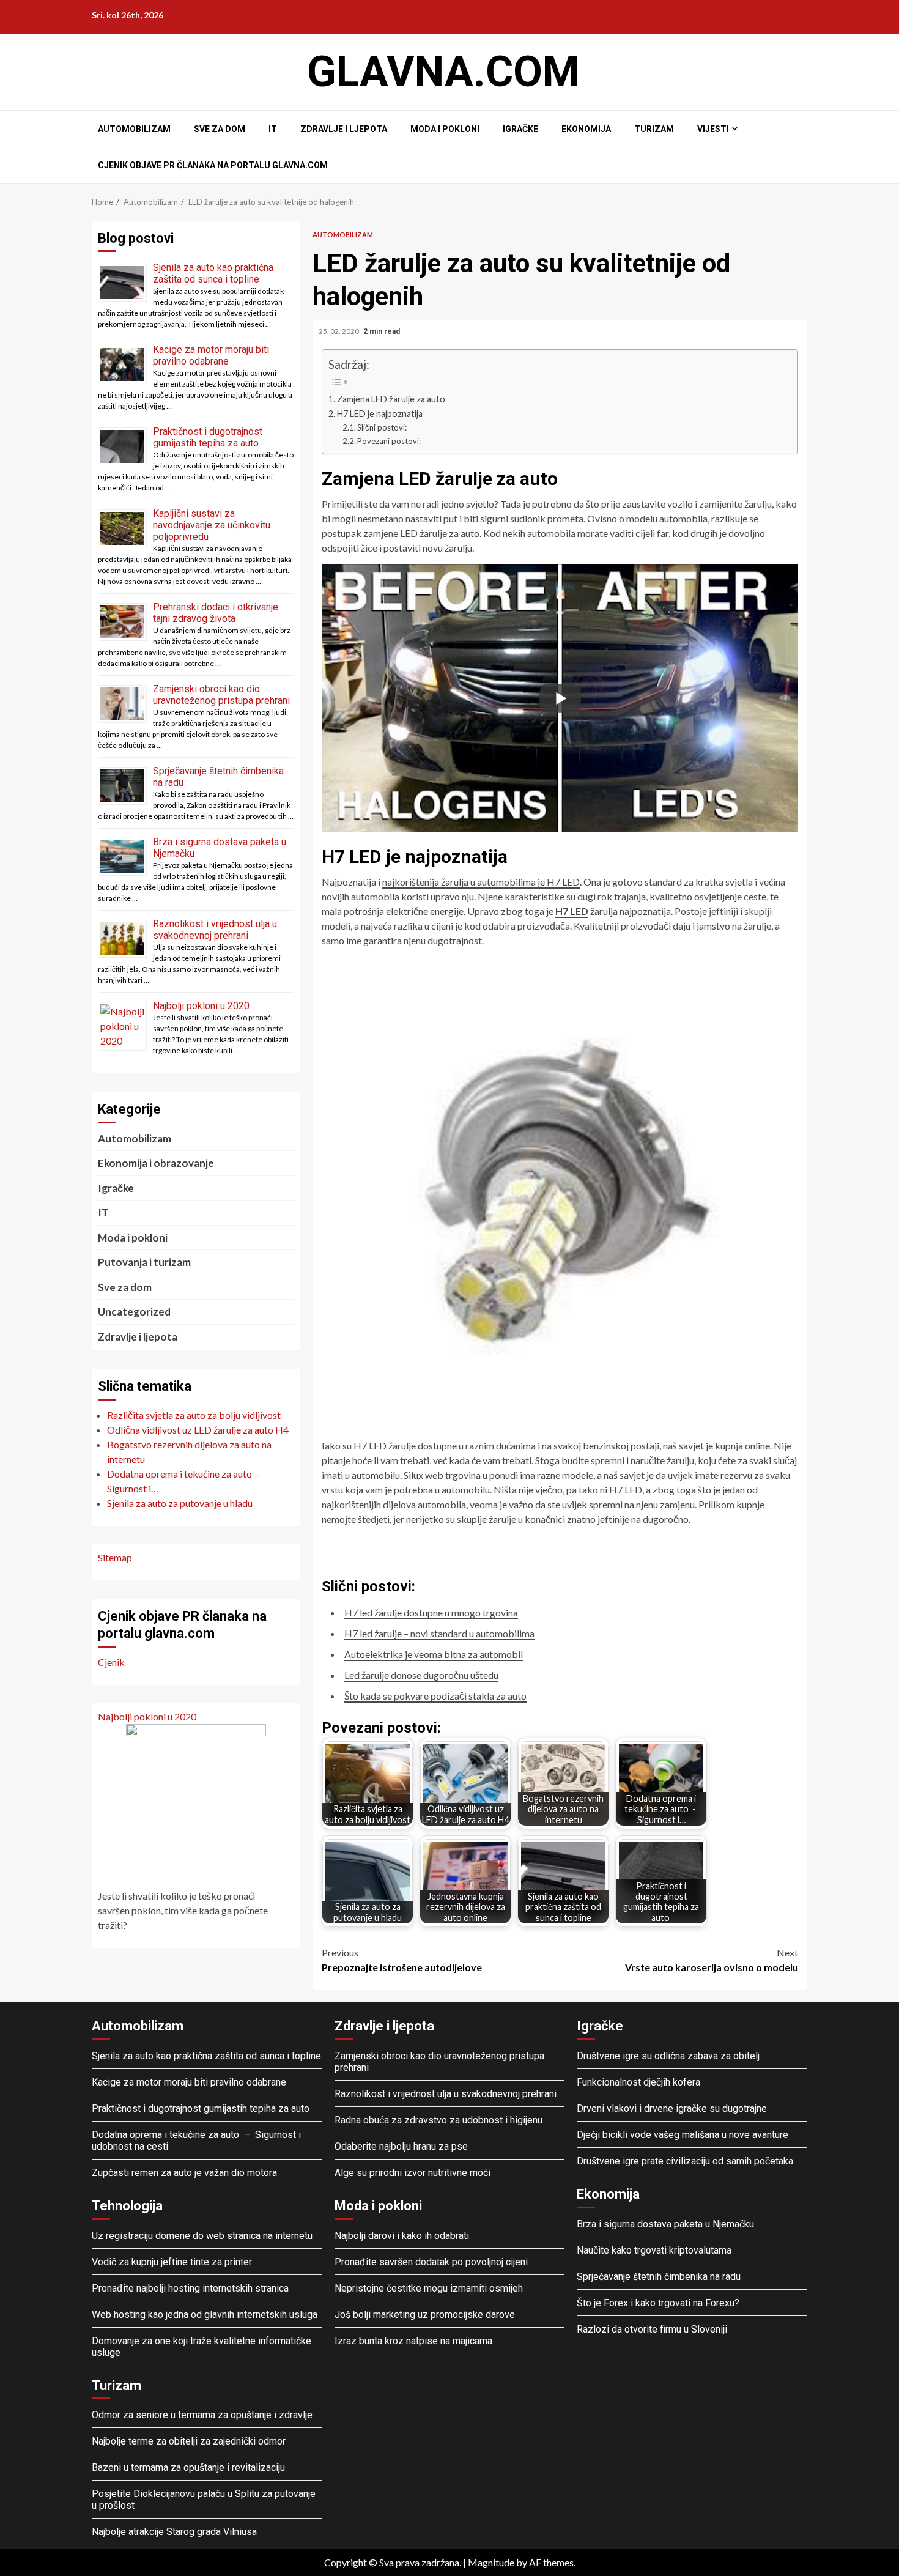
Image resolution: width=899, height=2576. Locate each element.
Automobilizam (134, 129)
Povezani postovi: (389, 441)
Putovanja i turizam (144, 1262)
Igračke (520, 129)
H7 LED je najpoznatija (380, 414)
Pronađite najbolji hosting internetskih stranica (191, 2288)
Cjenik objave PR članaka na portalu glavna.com (213, 165)
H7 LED (572, 911)
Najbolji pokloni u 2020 (201, 1006)
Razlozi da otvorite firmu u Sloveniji (652, 2329)
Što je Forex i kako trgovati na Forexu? (658, 2303)
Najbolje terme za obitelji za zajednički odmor (189, 2441)
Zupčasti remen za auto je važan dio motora (184, 2173)
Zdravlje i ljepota (344, 129)
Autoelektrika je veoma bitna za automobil (434, 1654)
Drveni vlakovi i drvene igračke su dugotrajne (672, 2108)
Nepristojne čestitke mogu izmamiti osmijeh (429, 2288)
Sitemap (115, 1557)
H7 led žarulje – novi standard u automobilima (439, 1633)
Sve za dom (220, 129)
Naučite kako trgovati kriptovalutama (654, 2250)
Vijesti (713, 129)
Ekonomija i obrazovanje (156, 1163)
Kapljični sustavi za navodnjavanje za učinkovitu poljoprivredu (212, 525)
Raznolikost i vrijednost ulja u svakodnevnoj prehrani (215, 930)
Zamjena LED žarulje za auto (391, 399)
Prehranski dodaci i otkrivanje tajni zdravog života (216, 613)
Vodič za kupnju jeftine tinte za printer (172, 2262)
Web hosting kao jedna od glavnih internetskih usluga (205, 2315)
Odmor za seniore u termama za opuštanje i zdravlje (203, 2415)
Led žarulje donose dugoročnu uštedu (421, 1675)
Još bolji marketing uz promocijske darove (425, 2315)
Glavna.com (443, 72)
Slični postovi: (382, 427)
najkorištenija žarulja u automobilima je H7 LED (481, 882)
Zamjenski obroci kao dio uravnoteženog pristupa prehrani (221, 695)
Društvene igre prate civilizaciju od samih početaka (685, 2161)
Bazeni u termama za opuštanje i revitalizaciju (188, 2467)
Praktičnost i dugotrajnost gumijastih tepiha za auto (208, 437)
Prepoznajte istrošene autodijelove (402, 1960)
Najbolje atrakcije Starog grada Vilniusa (174, 2532)
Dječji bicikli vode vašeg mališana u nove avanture (683, 2135)
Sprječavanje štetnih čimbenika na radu (659, 2277)
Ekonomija (586, 129)
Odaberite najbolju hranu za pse (401, 2146)
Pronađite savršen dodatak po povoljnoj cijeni (431, 2262)
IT (273, 129)
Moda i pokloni (445, 129)
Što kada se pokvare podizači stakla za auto (435, 1696)
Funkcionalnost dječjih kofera (638, 2082)
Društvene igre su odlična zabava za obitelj (668, 2056)
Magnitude (491, 2562)
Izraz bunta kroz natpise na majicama (413, 2341)
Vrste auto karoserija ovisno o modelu (712, 1960)
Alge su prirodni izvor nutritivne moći (413, 2173)
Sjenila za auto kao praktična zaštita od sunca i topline (213, 273)
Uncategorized (134, 1312)
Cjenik (111, 1662)
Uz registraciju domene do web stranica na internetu (202, 2236)
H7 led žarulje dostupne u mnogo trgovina (431, 1612)
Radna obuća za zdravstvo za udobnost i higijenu (438, 2120)
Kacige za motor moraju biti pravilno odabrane (211, 355)
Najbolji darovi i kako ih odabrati (402, 2236)
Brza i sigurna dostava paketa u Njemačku (665, 2224)
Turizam (654, 129)
